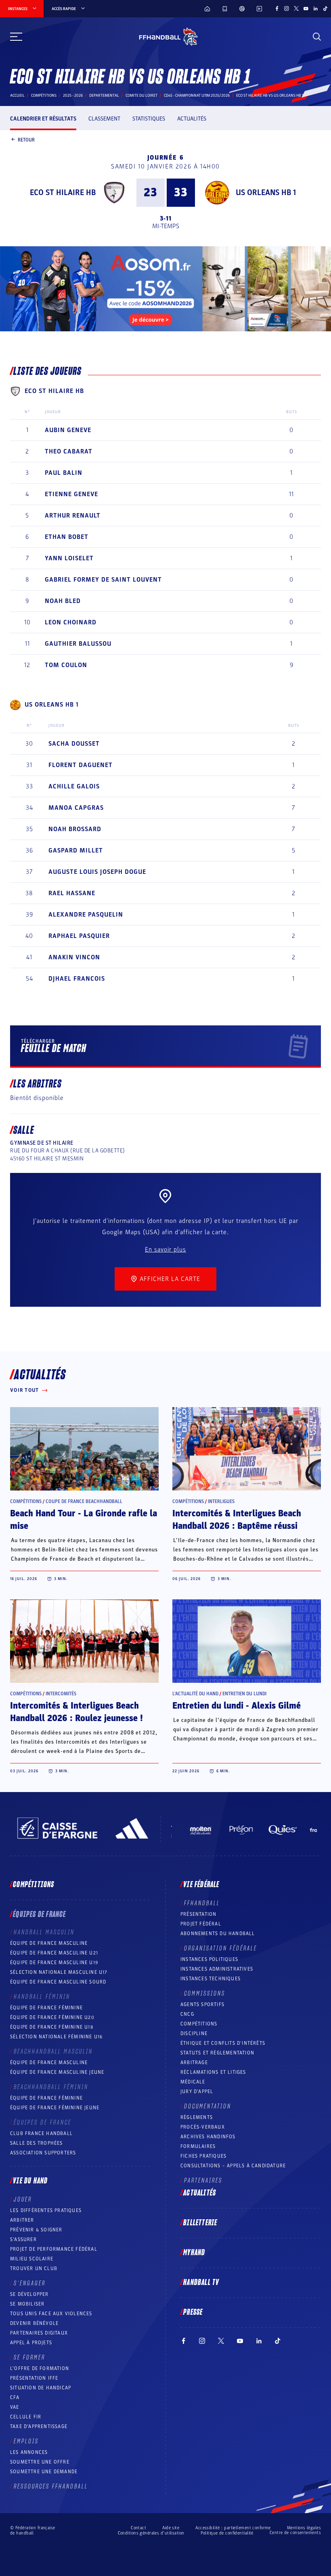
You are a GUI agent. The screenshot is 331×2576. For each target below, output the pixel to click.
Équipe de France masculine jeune (57, 2072)
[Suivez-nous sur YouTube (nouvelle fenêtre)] (306, 8)
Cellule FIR (26, 2417)
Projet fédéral (201, 1924)
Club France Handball (41, 2133)
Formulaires (198, 2146)
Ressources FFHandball (51, 2487)
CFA (15, 2397)
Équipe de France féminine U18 (52, 2027)
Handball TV (201, 2283)
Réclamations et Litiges (213, 2072)
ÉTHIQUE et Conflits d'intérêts (223, 2043)
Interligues (221, 1501)
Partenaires (203, 2181)
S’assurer (23, 2239)
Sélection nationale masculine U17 (59, 1972)
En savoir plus (165, 1250)
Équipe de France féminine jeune (55, 2108)
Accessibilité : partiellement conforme (233, 2528)
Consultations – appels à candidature (233, 2166)
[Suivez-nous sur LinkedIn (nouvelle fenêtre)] (316, 8)
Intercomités (61, 1694)
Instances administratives (217, 1969)
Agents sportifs (202, 2004)
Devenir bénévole (34, 2323)
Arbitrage (194, 2062)
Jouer (23, 2200)
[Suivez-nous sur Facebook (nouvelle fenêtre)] (277, 8)
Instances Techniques (211, 1979)
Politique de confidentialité (227, 2533)
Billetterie (200, 2223)
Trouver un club (34, 2268)
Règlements (197, 2117)
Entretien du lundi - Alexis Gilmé (237, 1706)
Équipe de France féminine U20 (52, 2017)
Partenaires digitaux (39, 2333)
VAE (15, 2407)
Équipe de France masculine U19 (54, 1963)
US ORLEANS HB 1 (266, 193)
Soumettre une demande (44, 2472)
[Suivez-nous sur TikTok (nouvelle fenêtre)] (325, 8)
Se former (29, 2358)
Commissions (205, 1994)
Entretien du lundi (244, 1694)
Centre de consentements (295, 2533)
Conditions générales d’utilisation (151, 2533)
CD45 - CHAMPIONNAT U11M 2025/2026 (197, 96)
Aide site (171, 2528)
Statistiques (149, 119)
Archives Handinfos (208, 2137)
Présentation (198, 1914)
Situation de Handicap (41, 2388)
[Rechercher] (317, 37)
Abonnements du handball (218, 1934)
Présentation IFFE (34, 2378)
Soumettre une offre (40, 2462)
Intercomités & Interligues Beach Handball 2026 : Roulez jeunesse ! (76, 1712)
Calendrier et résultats (43, 119)
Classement (104, 119)
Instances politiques (209, 1959)
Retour (26, 139)
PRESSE (193, 2312)
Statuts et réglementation (217, 2053)
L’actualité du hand (195, 1694)
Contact (138, 2528)
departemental (104, 96)
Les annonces (29, 2452)
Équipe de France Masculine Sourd (58, 1982)
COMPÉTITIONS (199, 2024)
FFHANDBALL (202, 1903)
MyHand (194, 2253)
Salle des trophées (37, 2143)
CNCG (187, 2014)
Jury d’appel (197, 2092)
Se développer (29, 2294)
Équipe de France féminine (46, 2008)
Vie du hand (30, 2181)
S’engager (30, 2283)
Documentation (208, 2106)
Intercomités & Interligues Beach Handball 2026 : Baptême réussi (237, 1520)
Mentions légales (304, 2528)
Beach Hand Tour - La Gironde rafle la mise (84, 1520)
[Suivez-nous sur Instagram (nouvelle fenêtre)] (287, 8)
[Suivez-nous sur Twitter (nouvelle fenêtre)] (296, 8)
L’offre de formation (40, 2368)
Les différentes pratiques (46, 2210)
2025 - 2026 (73, 96)
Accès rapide (64, 9)
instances (18, 9)
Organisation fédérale (221, 1948)
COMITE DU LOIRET (141, 96)
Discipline (194, 2033)
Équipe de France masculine (49, 1943)
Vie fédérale (201, 1885)
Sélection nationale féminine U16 (56, 2037)
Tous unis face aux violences (51, 2314)
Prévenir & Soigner (36, 2230)
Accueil (17, 96)
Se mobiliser (27, 2304)
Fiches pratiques (203, 2156)
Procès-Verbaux (203, 2127)
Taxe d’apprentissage (39, 2426)
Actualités (192, 119)
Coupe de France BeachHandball (84, 1501)
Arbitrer (22, 2220)
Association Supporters (43, 2153)
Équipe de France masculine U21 (54, 1953)
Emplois (26, 2441)
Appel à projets (31, 2343)
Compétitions (44, 96)
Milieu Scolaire (32, 2259)
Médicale (193, 2082)
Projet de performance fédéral (54, 2249)
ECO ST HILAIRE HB (63, 193)
